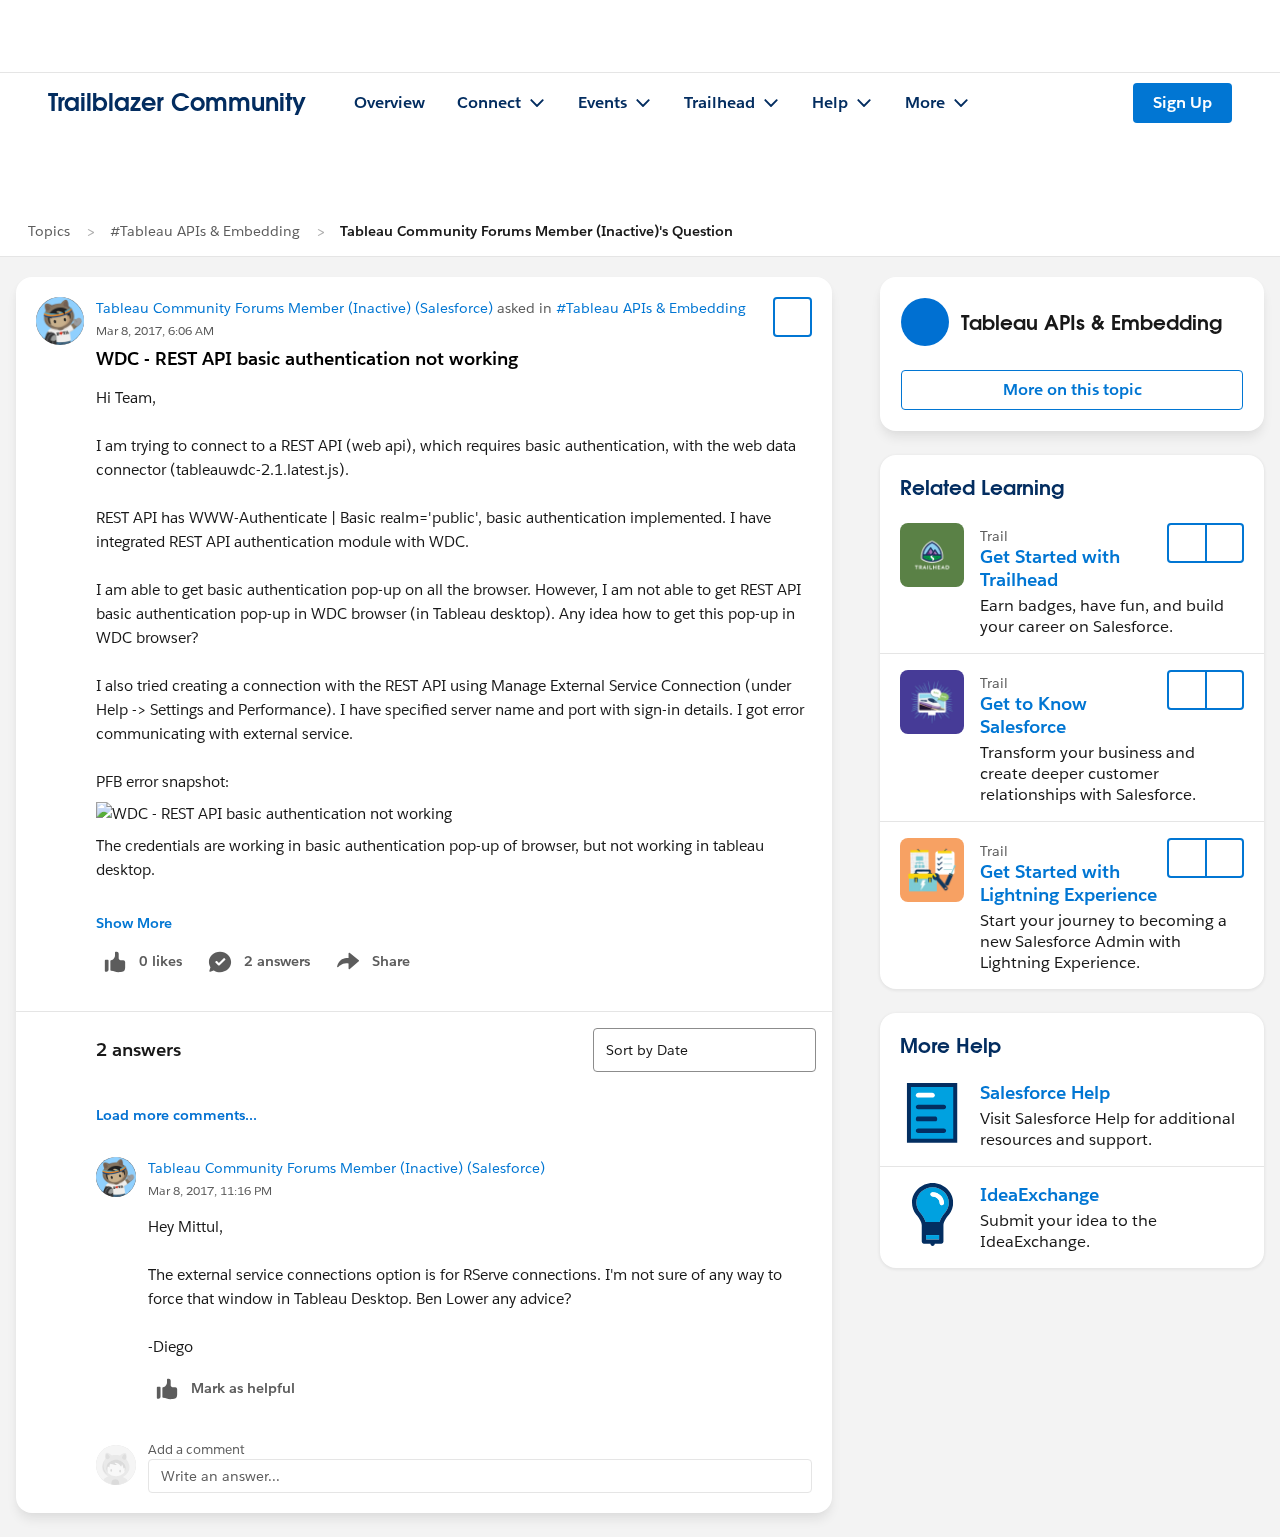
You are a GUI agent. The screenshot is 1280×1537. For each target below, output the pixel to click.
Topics (49, 231)
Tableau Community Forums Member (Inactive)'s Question (536, 231)
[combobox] (704, 1050)
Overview (389, 102)
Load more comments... (176, 1115)
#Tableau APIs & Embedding (205, 231)
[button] (1072, 390)
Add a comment (196, 1449)
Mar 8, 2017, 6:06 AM (155, 330)
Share (370, 965)
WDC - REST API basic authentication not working (307, 358)
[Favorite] (793, 317)
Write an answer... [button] (220, 1476)
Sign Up (1182, 102)
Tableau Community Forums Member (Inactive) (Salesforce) (294, 308)
